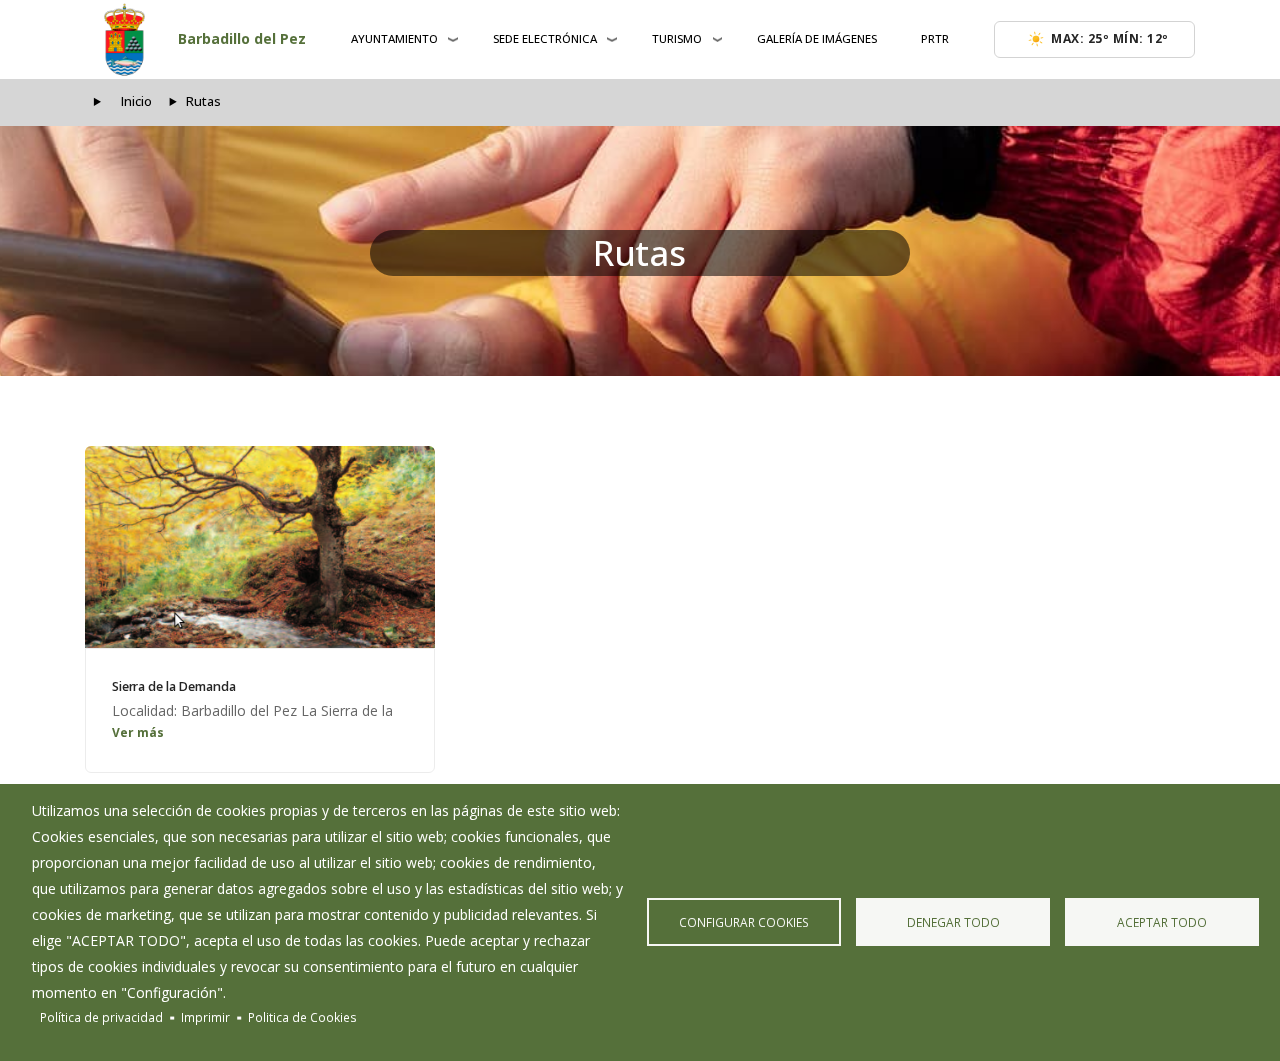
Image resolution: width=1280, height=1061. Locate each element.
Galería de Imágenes (817, 38)
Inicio (136, 101)
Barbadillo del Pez (242, 38)
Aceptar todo (1162, 922)
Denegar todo (953, 922)
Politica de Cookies (302, 1017)
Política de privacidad (101, 1017)
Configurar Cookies (744, 922)
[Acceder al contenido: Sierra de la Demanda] (260, 547)
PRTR (935, 38)
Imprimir (205, 1017)
